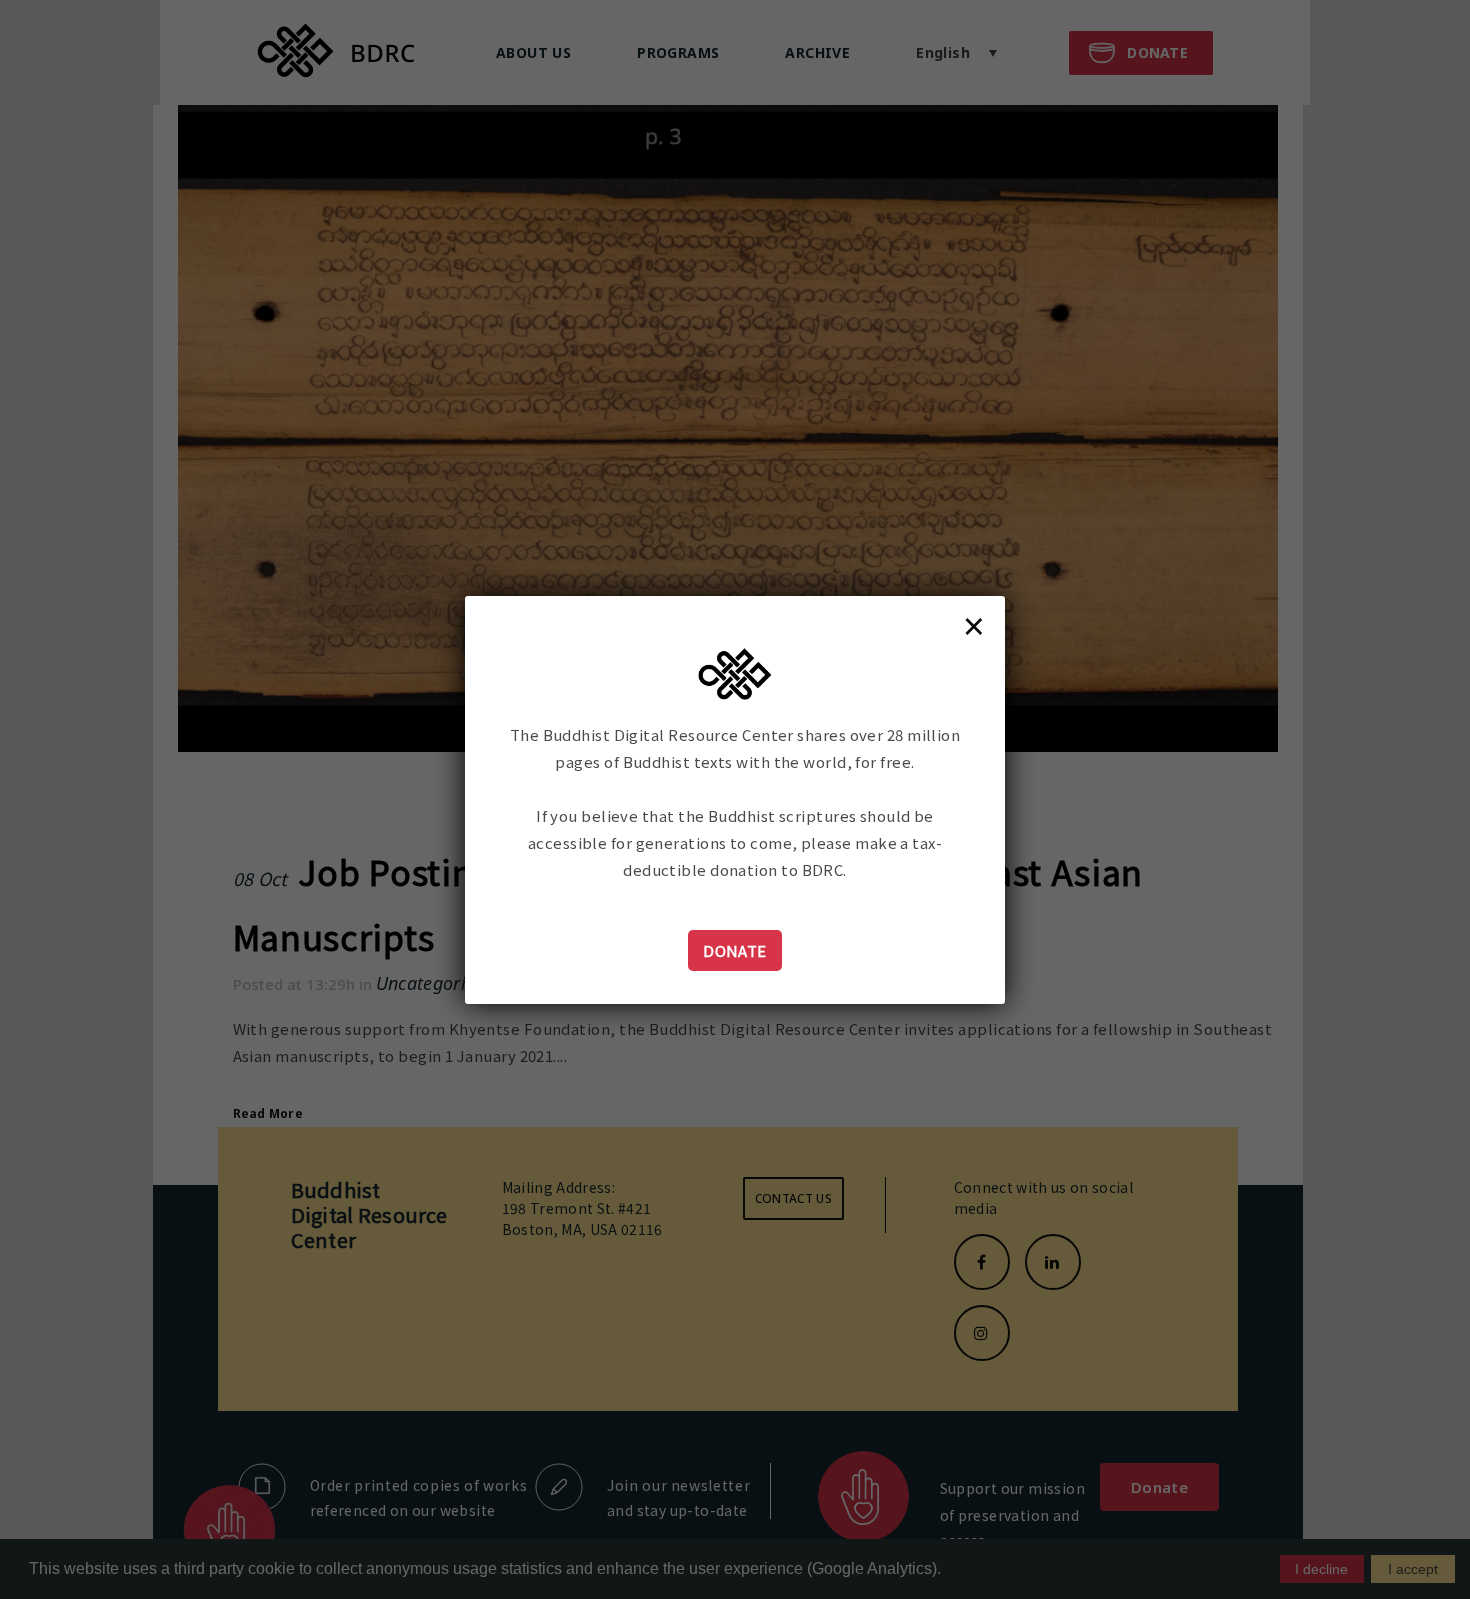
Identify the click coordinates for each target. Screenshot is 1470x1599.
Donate (735, 950)
